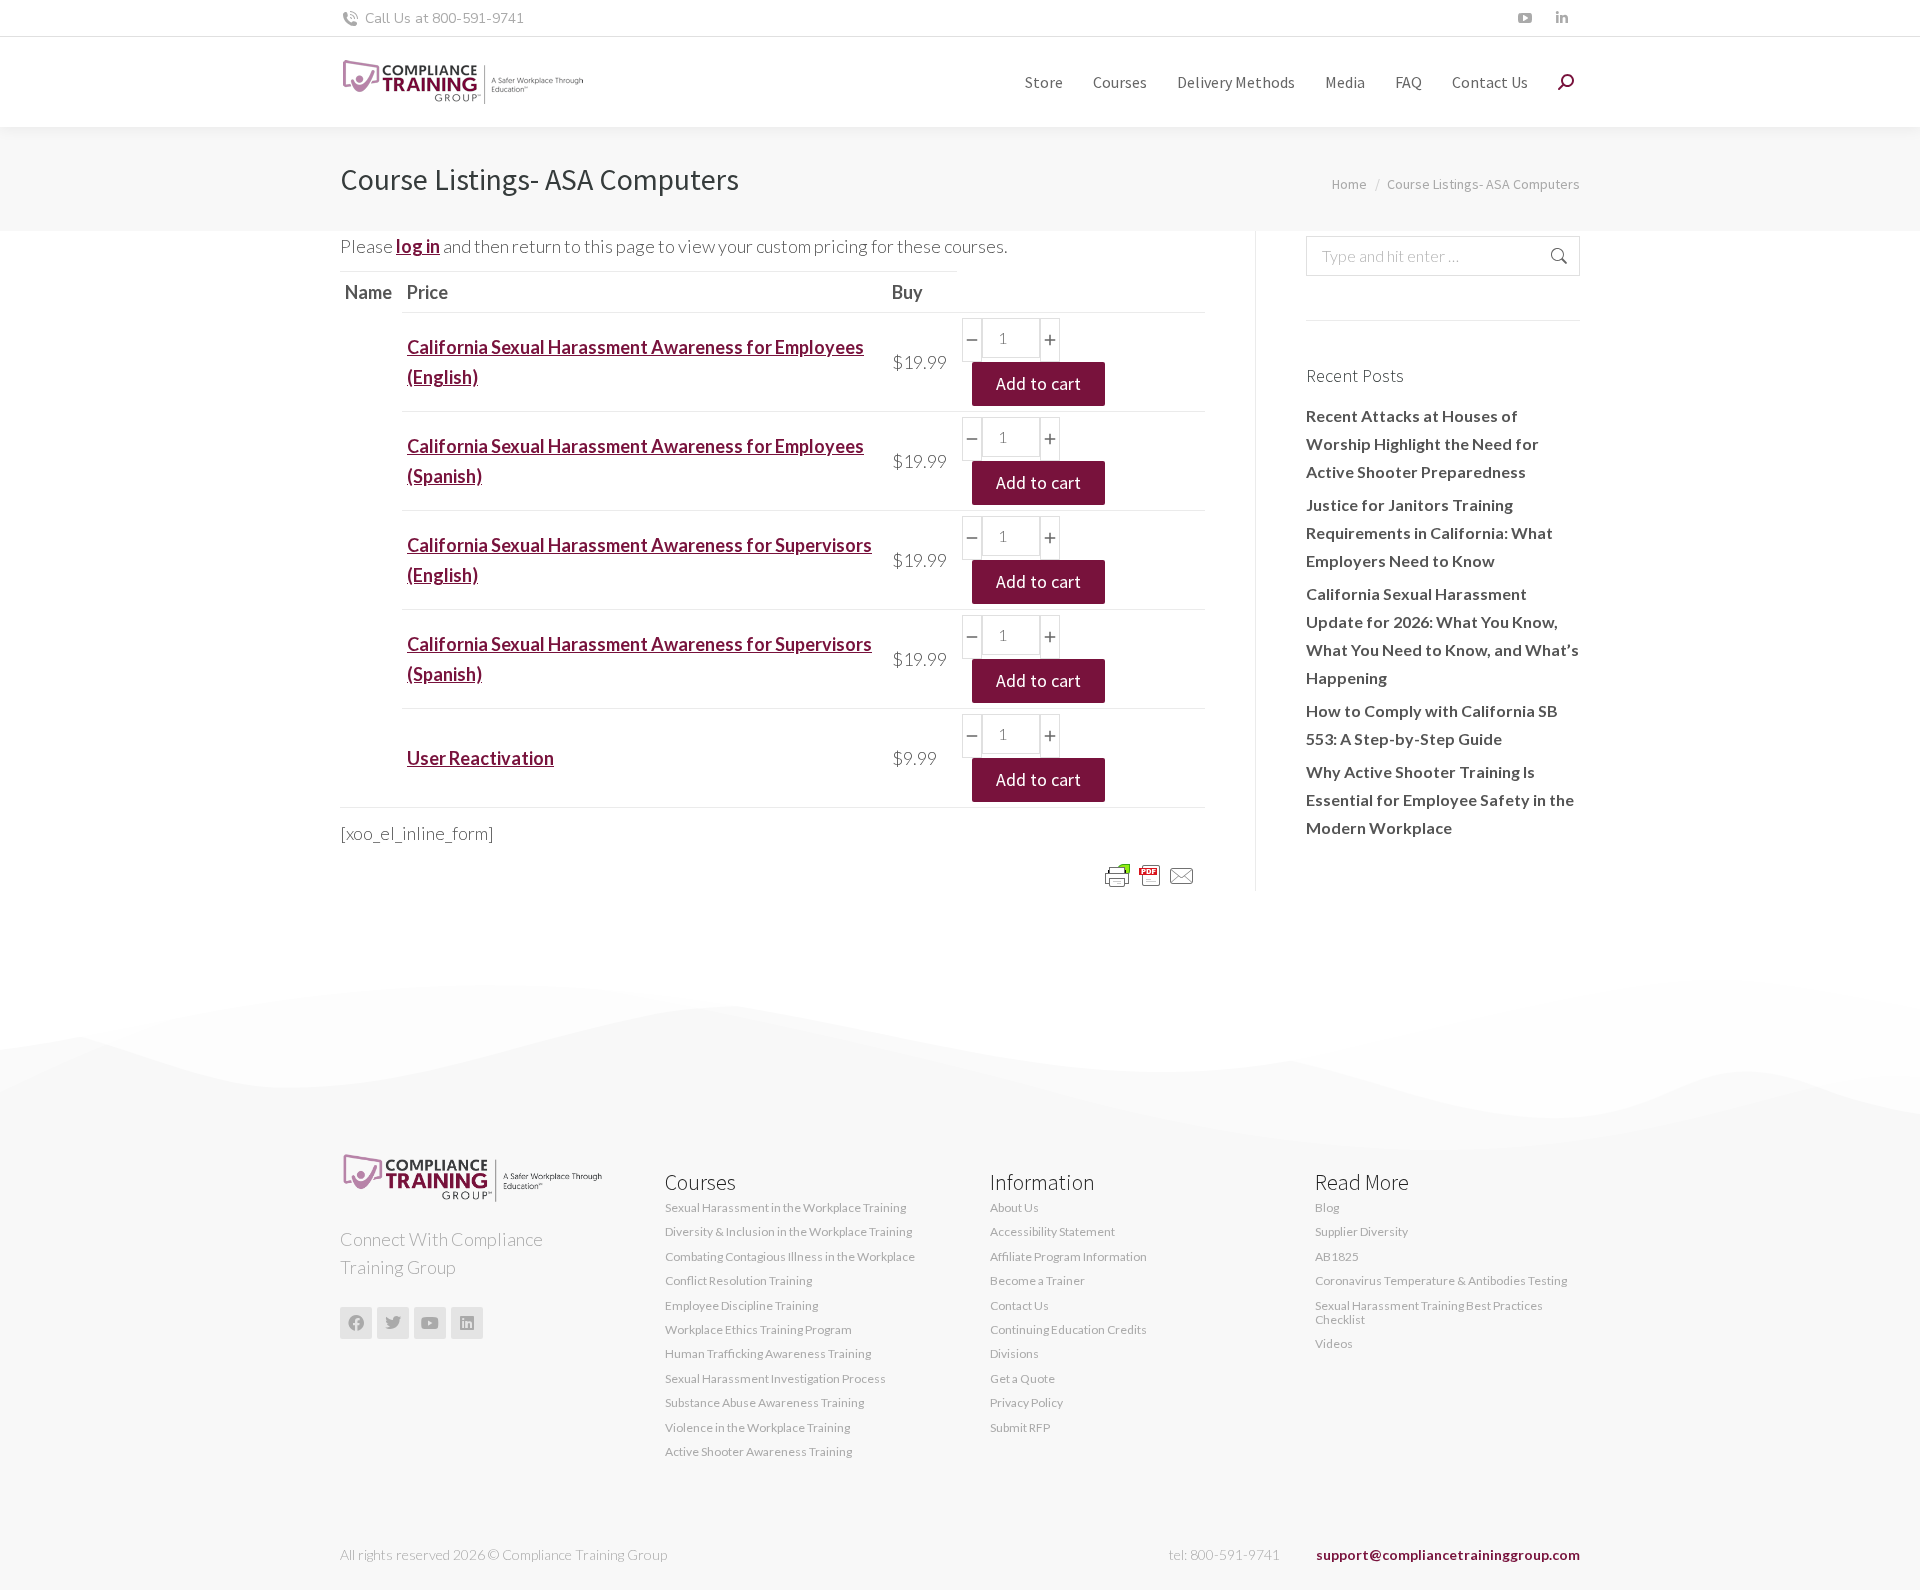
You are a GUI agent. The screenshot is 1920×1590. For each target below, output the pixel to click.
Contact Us (1019, 1306)
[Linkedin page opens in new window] (1561, 18)
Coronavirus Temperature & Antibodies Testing (1441, 1281)
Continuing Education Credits (1068, 1330)
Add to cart (1038, 383)
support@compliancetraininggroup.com (1448, 1554)
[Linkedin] (467, 1323)
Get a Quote (1022, 1379)
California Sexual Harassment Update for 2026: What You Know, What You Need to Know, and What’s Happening (1442, 635)
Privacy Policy (1026, 1403)
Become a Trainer (1037, 1281)
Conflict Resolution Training (738, 1281)
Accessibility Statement (1052, 1232)
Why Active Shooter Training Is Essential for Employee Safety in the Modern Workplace (1440, 799)
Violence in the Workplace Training (757, 1428)
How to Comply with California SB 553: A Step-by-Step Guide (1432, 724)
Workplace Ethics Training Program (758, 1330)
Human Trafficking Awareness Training (768, 1354)
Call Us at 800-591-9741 (444, 18)
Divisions (1014, 1354)
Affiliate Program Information (1068, 1257)
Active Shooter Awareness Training (758, 1452)
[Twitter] (393, 1323)
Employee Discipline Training (741, 1306)
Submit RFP (1020, 1428)
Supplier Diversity (1361, 1232)
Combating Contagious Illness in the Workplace (790, 1257)
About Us (1014, 1208)
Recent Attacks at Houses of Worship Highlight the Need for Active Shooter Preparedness (1422, 443)
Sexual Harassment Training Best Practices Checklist (1429, 1313)
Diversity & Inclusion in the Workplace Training (788, 1232)
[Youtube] (430, 1323)
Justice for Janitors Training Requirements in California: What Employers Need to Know (1429, 532)
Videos (1334, 1344)
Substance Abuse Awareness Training (764, 1403)
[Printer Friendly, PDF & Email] (1150, 874)
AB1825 (1337, 1257)
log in (418, 246)
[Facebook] (356, 1323)
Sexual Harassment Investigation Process (775, 1379)
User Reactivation (480, 758)
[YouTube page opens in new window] (1524, 18)
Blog (1327, 1208)
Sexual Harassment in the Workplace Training (785, 1208)
